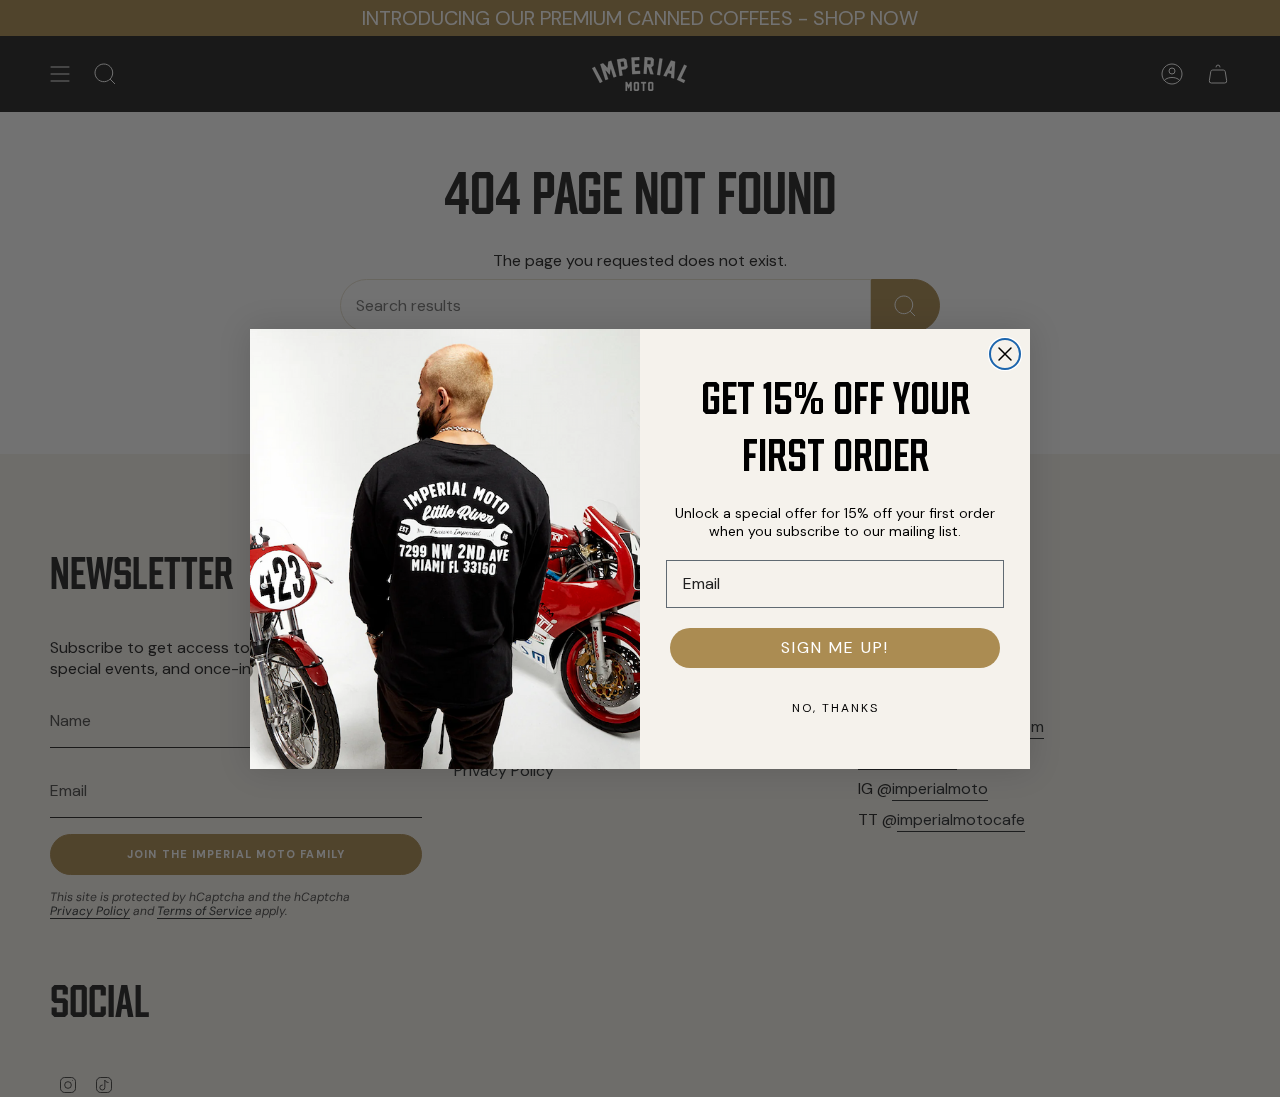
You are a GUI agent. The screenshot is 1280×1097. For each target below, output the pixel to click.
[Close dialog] (1005, 354)
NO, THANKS (835, 708)
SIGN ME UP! (835, 647)
